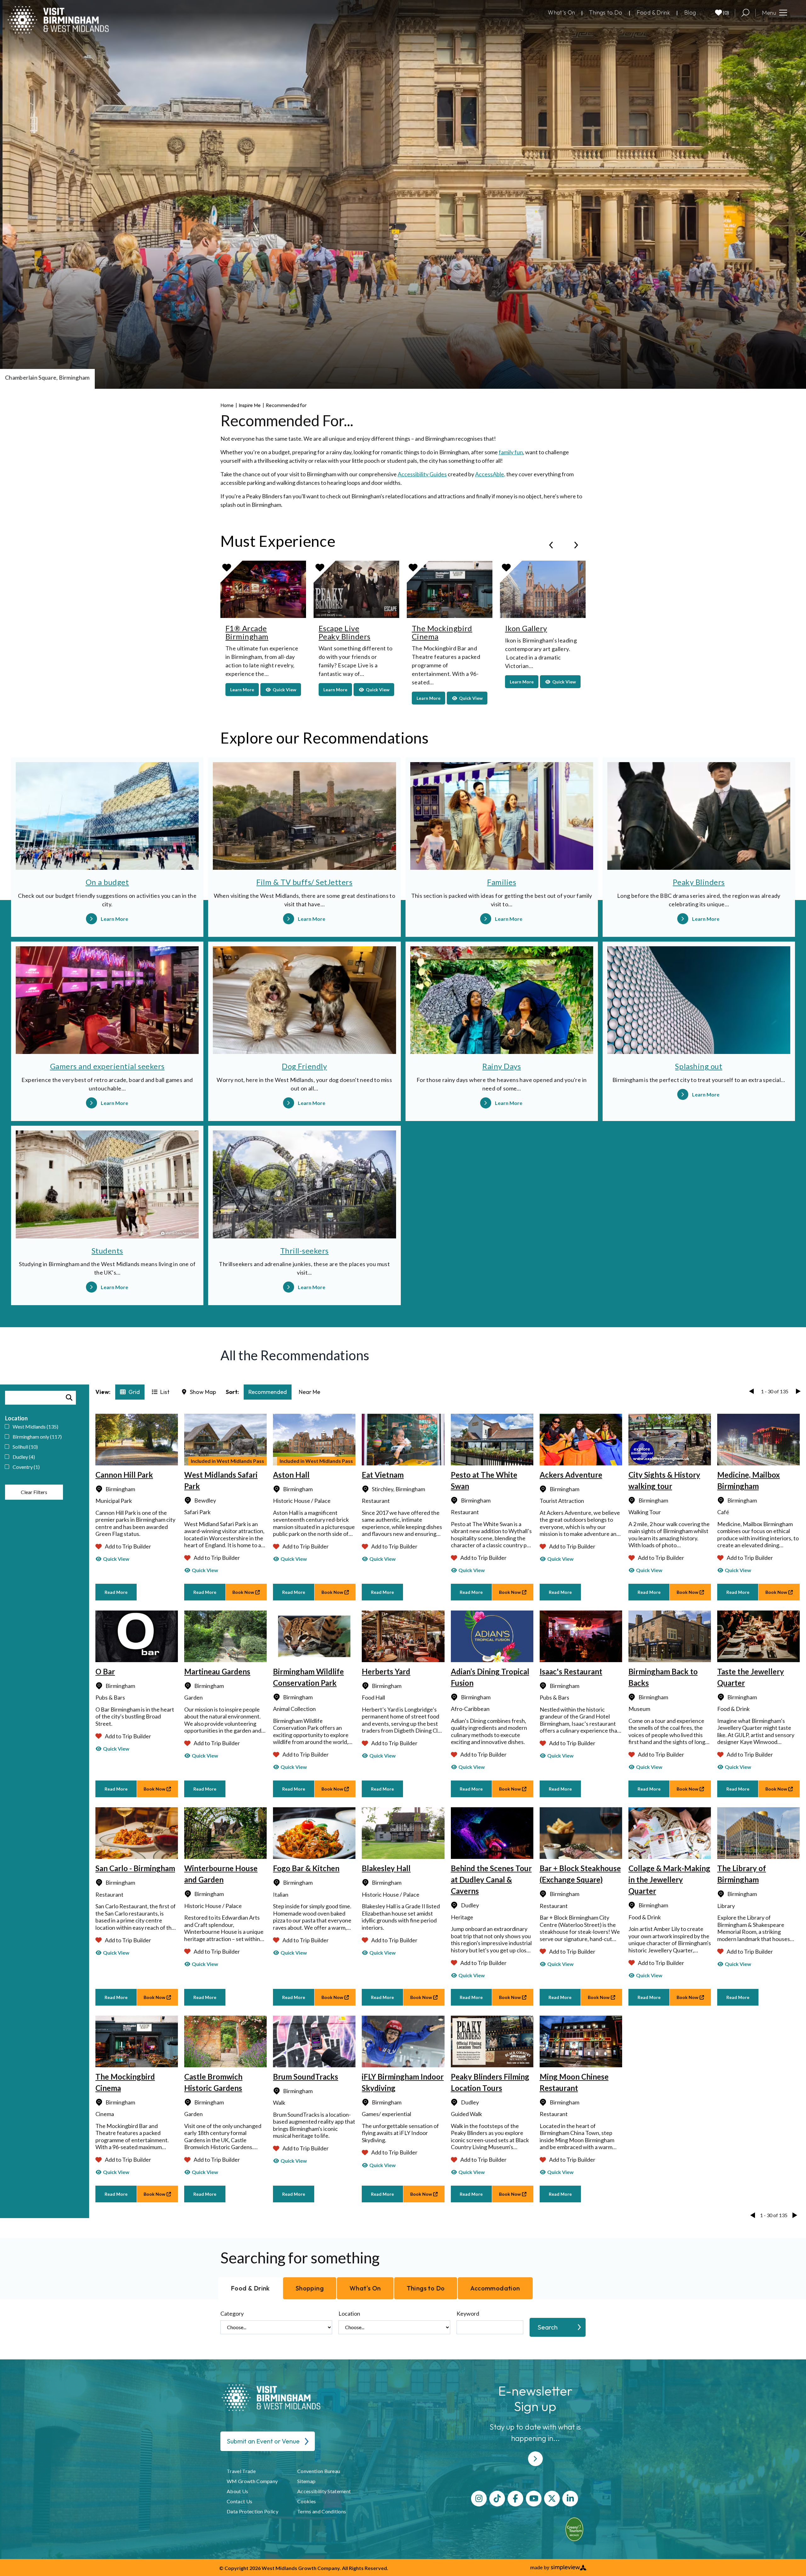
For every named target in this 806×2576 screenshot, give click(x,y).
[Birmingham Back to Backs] (670, 1636)
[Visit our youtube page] (534, 2499)
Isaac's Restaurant (571, 1671)
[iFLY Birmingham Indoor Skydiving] (403, 2041)
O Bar (105, 1671)
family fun (511, 452)
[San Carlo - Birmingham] (137, 1833)
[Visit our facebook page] (515, 2499)
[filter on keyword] (69, 1398)
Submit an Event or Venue (263, 2441)
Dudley (24, 1457)
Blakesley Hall (386, 1868)
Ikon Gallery (526, 628)
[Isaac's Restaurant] (581, 1636)
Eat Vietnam (383, 1475)
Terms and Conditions (322, 2511)
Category (232, 2313)
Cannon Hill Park (124, 1475)
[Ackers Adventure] (581, 1440)
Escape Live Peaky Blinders (344, 632)
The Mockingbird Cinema (442, 632)
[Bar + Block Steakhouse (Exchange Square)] (581, 1833)
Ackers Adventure (571, 1475)
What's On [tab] (365, 2288)
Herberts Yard (386, 1671)
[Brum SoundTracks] (314, 2041)
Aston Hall (291, 1475)
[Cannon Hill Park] (137, 1440)
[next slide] (576, 545)
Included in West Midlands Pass (227, 1461)
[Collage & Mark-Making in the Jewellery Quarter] (670, 1833)
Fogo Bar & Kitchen (306, 1868)
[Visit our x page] (552, 2499)
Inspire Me (251, 405)
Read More (116, 1592)
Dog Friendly (304, 1066)
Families (502, 882)
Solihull (25, 1447)
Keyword (468, 2313)
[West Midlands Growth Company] (58, 20)
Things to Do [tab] (426, 2288)
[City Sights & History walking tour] (670, 1440)
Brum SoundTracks (306, 2077)
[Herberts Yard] (403, 1636)
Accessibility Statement (324, 2491)
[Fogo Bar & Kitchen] (314, 1833)
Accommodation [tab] (495, 2288)
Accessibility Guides (422, 474)
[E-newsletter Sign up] (535, 2459)
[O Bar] (137, 1636)
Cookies (307, 2501)
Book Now (243, 1592)
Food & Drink (653, 12)
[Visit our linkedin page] (570, 2499)
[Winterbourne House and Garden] (225, 1833)
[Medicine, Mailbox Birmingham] (758, 1440)
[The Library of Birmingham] (758, 1833)
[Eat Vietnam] (403, 1440)
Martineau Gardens (217, 1671)
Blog (690, 12)
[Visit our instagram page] (479, 2499)
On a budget (107, 882)
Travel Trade (241, 2471)
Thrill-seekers (304, 1251)
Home (229, 405)
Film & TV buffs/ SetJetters (304, 882)
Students (107, 1251)
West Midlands (35, 1427)
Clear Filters (34, 1492)
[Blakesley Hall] (403, 1833)
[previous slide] (551, 545)
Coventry (26, 1467)
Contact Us (239, 2501)
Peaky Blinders (699, 882)
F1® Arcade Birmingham (247, 632)
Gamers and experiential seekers (107, 1066)
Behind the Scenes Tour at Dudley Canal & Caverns (491, 1880)
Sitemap (306, 2481)
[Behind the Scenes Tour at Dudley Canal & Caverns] (492, 1833)
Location (349, 2313)
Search (548, 2327)
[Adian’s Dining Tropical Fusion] (492, 1636)
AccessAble (490, 474)
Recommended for (287, 405)
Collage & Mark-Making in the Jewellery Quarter (669, 1880)
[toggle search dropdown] (745, 13)
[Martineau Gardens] (225, 1636)
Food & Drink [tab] (250, 2288)
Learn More (244, 689)
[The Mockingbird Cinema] (137, 2041)
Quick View (116, 1559)
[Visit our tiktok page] (497, 2499)
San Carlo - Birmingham (135, 1868)
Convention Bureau (319, 2471)
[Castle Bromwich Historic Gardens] (225, 2041)
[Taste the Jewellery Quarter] (758, 1636)
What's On (561, 12)
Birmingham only (37, 1437)
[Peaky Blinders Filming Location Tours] (492, 2041)
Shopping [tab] (310, 2288)
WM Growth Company (252, 2481)
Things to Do (606, 12)
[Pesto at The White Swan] (492, 1440)
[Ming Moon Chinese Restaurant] (581, 2041)
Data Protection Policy (253, 2511)
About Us (238, 2491)
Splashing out (699, 1066)
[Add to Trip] (227, 567)
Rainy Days (502, 1066)
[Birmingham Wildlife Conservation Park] (314, 1636)
